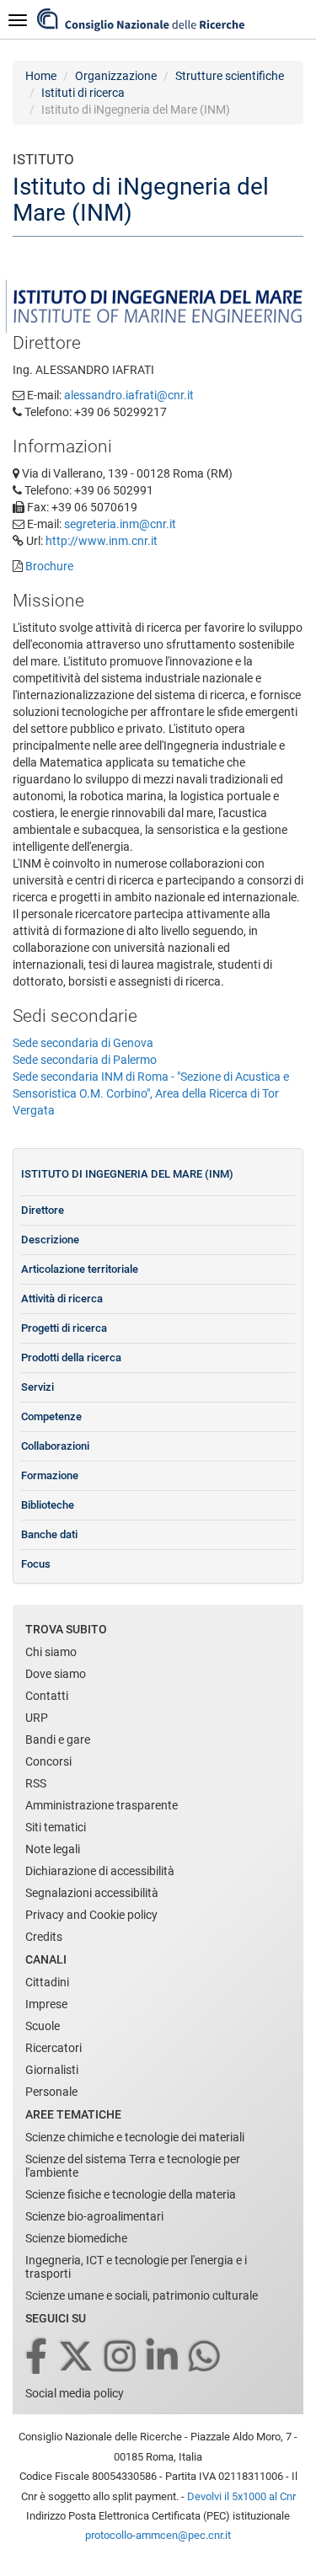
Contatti (47, 1696)
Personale (51, 2092)
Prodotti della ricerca (71, 1357)
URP (37, 1718)
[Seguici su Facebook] (37, 2357)
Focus (36, 1564)
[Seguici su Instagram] (121, 2357)
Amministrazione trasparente (102, 1805)
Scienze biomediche (76, 2238)
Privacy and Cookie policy (91, 1915)
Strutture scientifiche (230, 76)
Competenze (51, 1416)
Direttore (43, 1210)
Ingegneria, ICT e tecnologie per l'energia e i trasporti (136, 2267)
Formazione (50, 1475)
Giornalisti (52, 2070)
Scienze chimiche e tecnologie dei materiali (135, 2137)
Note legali (53, 1849)
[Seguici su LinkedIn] (163, 2357)
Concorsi (48, 1761)
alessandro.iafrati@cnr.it (129, 395)
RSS (36, 1783)
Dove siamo (56, 1674)
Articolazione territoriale (80, 1269)
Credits (44, 1937)
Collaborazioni (55, 1446)
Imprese (46, 2004)
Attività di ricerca (62, 1299)
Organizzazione (116, 76)
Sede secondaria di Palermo (85, 1060)
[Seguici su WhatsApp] (206, 2357)
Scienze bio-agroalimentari (94, 2216)
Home (41, 76)
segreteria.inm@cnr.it (120, 524)
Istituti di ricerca (83, 93)
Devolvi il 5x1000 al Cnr (241, 2496)
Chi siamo (51, 1652)
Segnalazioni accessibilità (92, 1893)
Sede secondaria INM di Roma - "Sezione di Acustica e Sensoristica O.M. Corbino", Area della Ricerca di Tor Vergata (151, 1093)
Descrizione (50, 1240)
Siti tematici (56, 1827)
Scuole (43, 2026)
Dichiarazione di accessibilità (100, 1871)
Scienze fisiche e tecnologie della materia (131, 2194)
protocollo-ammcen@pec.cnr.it (158, 2535)
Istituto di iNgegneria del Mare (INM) (127, 1174)
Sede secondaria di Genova (83, 1043)
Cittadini (47, 1982)
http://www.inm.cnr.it (102, 541)
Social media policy (75, 2393)
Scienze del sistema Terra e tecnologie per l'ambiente (133, 2166)
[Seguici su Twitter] (77, 2357)
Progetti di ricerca (64, 1328)
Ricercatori (54, 2048)
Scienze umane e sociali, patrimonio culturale (142, 2295)
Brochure (49, 566)
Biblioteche (48, 1505)
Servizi (37, 1387)
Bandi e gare (58, 1740)
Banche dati (49, 1534)
